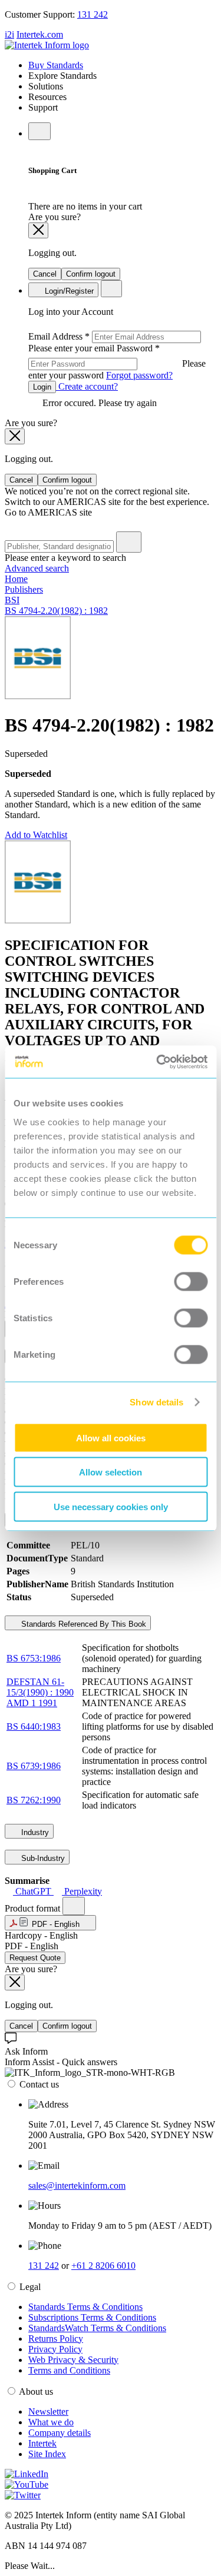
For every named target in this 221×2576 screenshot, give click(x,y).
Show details (156, 1402)
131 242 (93, 14)
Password (117, 362)
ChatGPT (33, 1891)
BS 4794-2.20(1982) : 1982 (56, 611)
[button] (50, 1923)
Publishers (24, 589)
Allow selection (111, 1472)
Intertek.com (40, 34)
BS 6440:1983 (34, 1726)
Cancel (45, 274)
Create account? (87, 386)
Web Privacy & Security (73, 2360)
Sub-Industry (42, 1858)
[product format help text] (74, 1906)
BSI (12, 600)
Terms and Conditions (69, 2370)
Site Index (47, 2454)
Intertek (42, 2443)
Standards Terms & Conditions (85, 2307)
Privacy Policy (55, 2349)
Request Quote (35, 1958)
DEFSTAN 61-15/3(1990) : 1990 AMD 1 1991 (40, 1692)
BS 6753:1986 (34, 1658)
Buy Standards (56, 65)
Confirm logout (91, 274)
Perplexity (82, 1891)
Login (42, 387)
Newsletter (48, 2412)
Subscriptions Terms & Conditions (92, 2317)
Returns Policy (56, 2339)
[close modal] (38, 230)
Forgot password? (139, 375)
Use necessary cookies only (111, 1506)
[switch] (191, 1281)
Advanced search (37, 568)
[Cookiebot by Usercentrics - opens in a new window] (157, 1062)
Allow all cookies (111, 1437)
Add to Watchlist (36, 835)
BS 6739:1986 (34, 1766)
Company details (60, 2433)
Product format (34, 1908)
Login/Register (68, 291)
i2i (9, 34)
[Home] (47, 45)
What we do (51, 2422)
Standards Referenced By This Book (83, 1624)
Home (16, 579)
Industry (34, 1832)
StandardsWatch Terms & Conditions (97, 2328)
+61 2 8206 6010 (103, 2266)
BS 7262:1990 (34, 1800)
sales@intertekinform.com (77, 2186)
